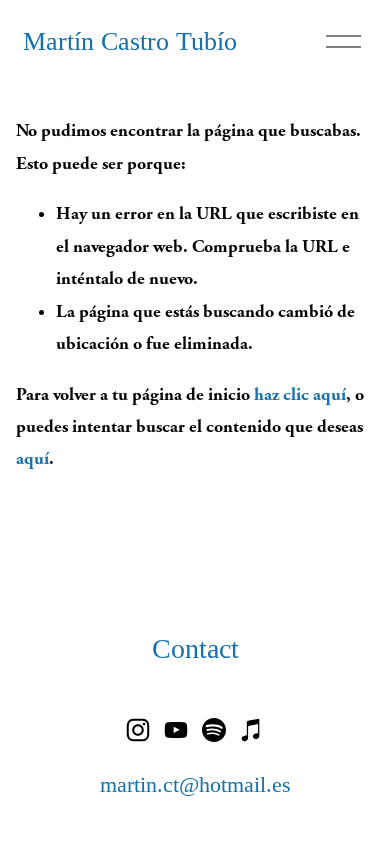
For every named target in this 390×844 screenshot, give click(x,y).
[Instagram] (138, 730)
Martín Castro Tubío (130, 41)
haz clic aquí (300, 394)
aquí (32, 458)
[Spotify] (214, 730)
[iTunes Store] (252, 730)
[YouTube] (176, 730)
